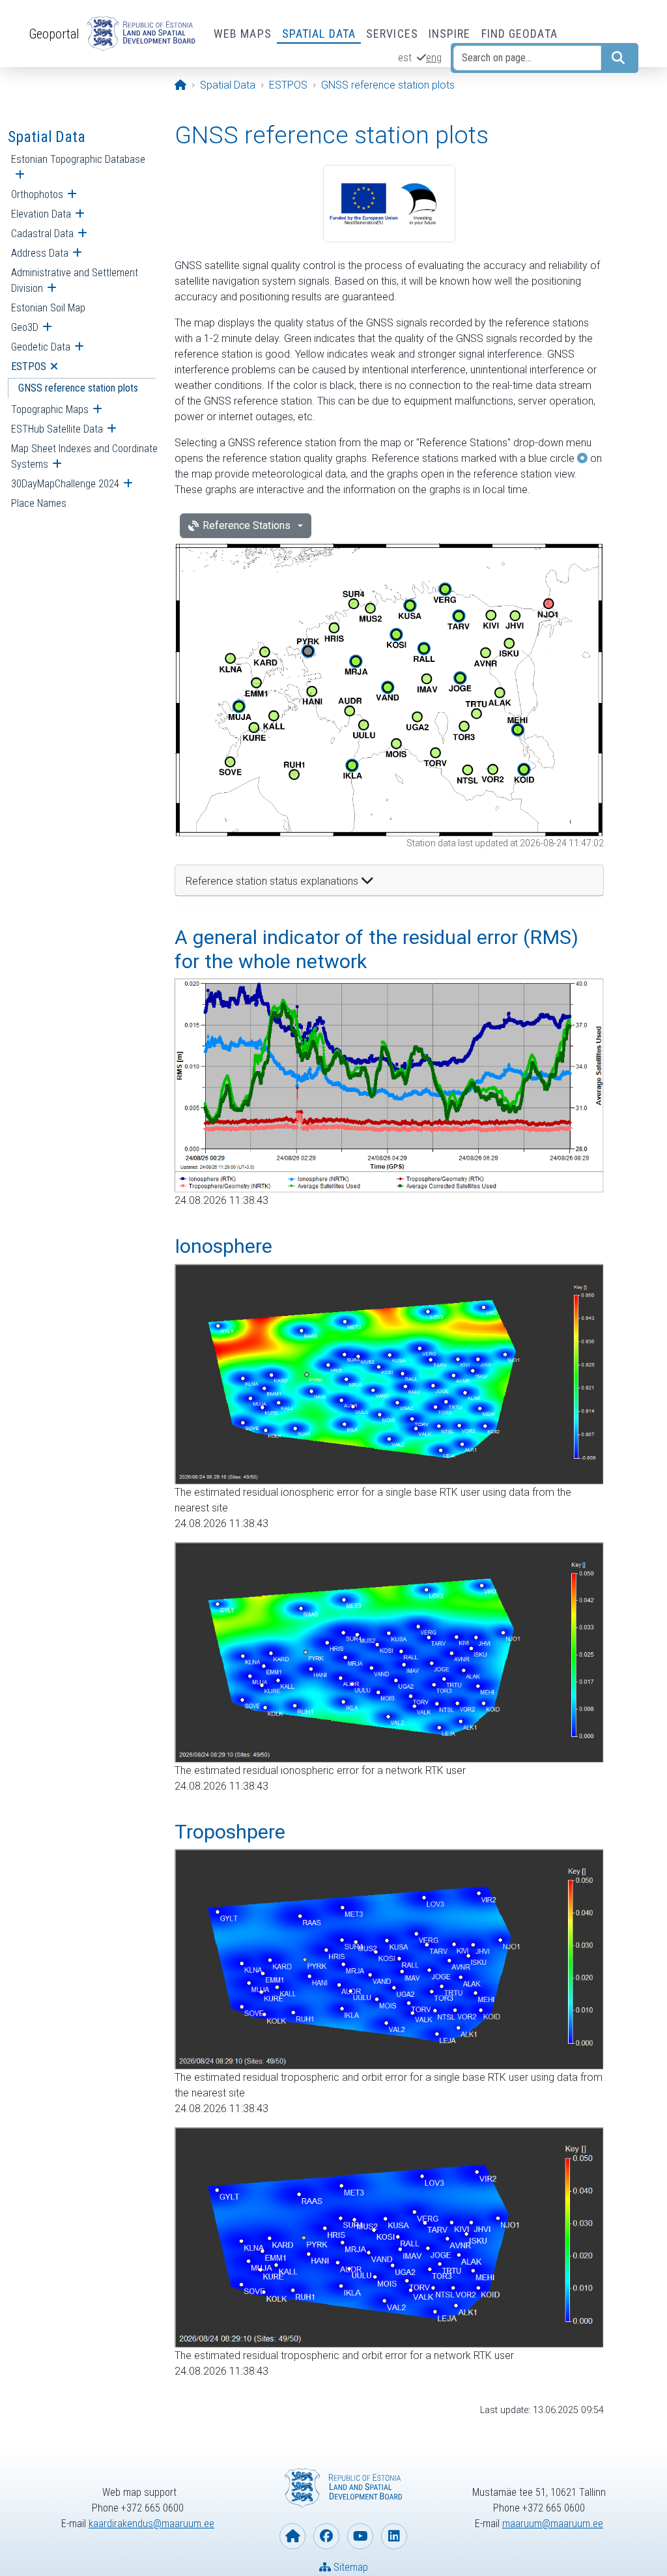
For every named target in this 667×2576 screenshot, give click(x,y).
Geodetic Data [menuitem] (41, 347)
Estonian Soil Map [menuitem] (48, 308)
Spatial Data (319, 34)
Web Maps (243, 34)
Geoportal (54, 34)
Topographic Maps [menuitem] (50, 409)
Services (392, 34)
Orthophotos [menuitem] (37, 194)
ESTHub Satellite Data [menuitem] (57, 429)
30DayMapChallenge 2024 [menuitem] (65, 484)
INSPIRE (450, 34)
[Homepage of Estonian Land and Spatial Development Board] (292, 2536)
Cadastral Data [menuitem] (42, 234)
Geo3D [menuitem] (25, 327)
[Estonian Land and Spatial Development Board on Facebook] (326, 2536)
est (405, 58)
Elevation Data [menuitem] (41, 214)
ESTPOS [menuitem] (29, 366)
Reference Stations (247, 525)
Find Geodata (519, 34)
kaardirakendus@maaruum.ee (151, 2524)
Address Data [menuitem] (40, 253)
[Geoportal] (139, 34)
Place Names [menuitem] (39, 503)
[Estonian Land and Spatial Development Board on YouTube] (360, 2536)
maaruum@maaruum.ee (553, 2524)
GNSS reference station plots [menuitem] (78, 388)
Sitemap (349, 2567)
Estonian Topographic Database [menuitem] (78, 159)
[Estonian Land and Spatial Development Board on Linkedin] (394, 2536)
